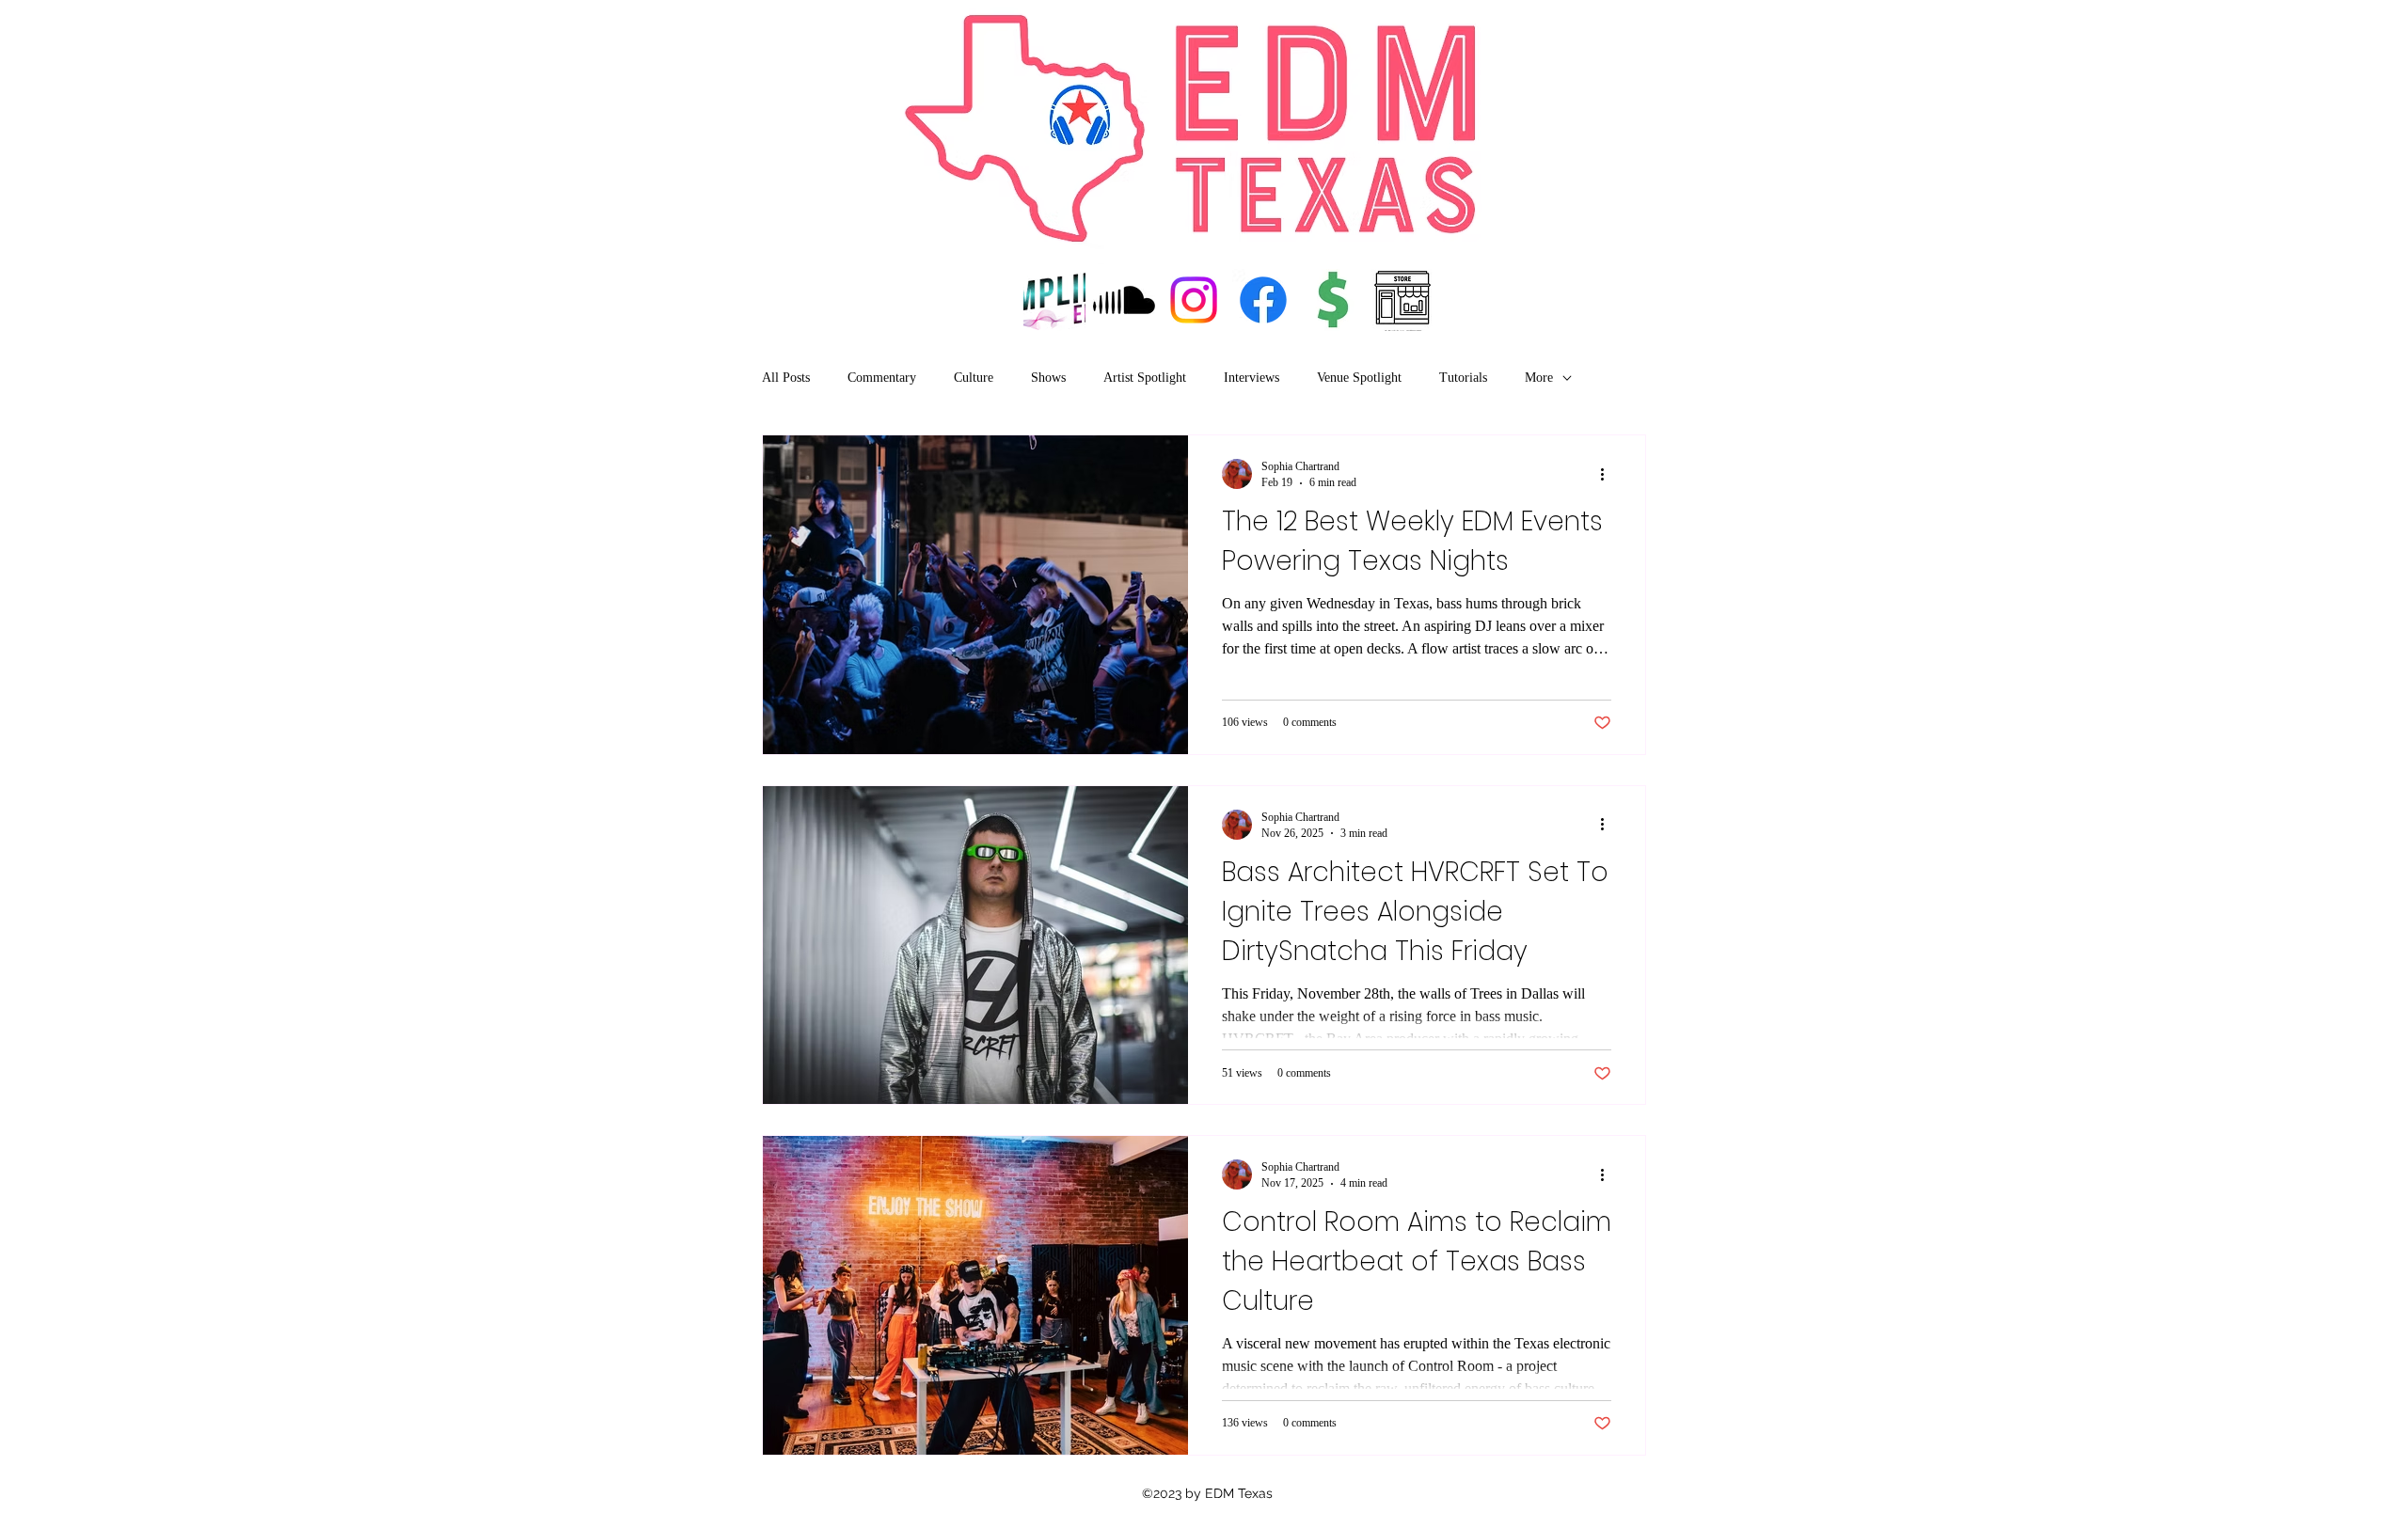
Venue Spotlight (1359, 378)
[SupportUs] (1333, 300)
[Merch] (1402, 300)
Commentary (882, 378)
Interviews (1252, 378)
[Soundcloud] (1124, 300)
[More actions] (1608, 474)
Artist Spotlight (1145, 378)
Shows (1048, 378)
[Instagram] (1194, 300)
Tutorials (1463, 378)
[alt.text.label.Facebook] (1263, 300)
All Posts (786, 378)
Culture (974, 378)
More (1539, 378)
